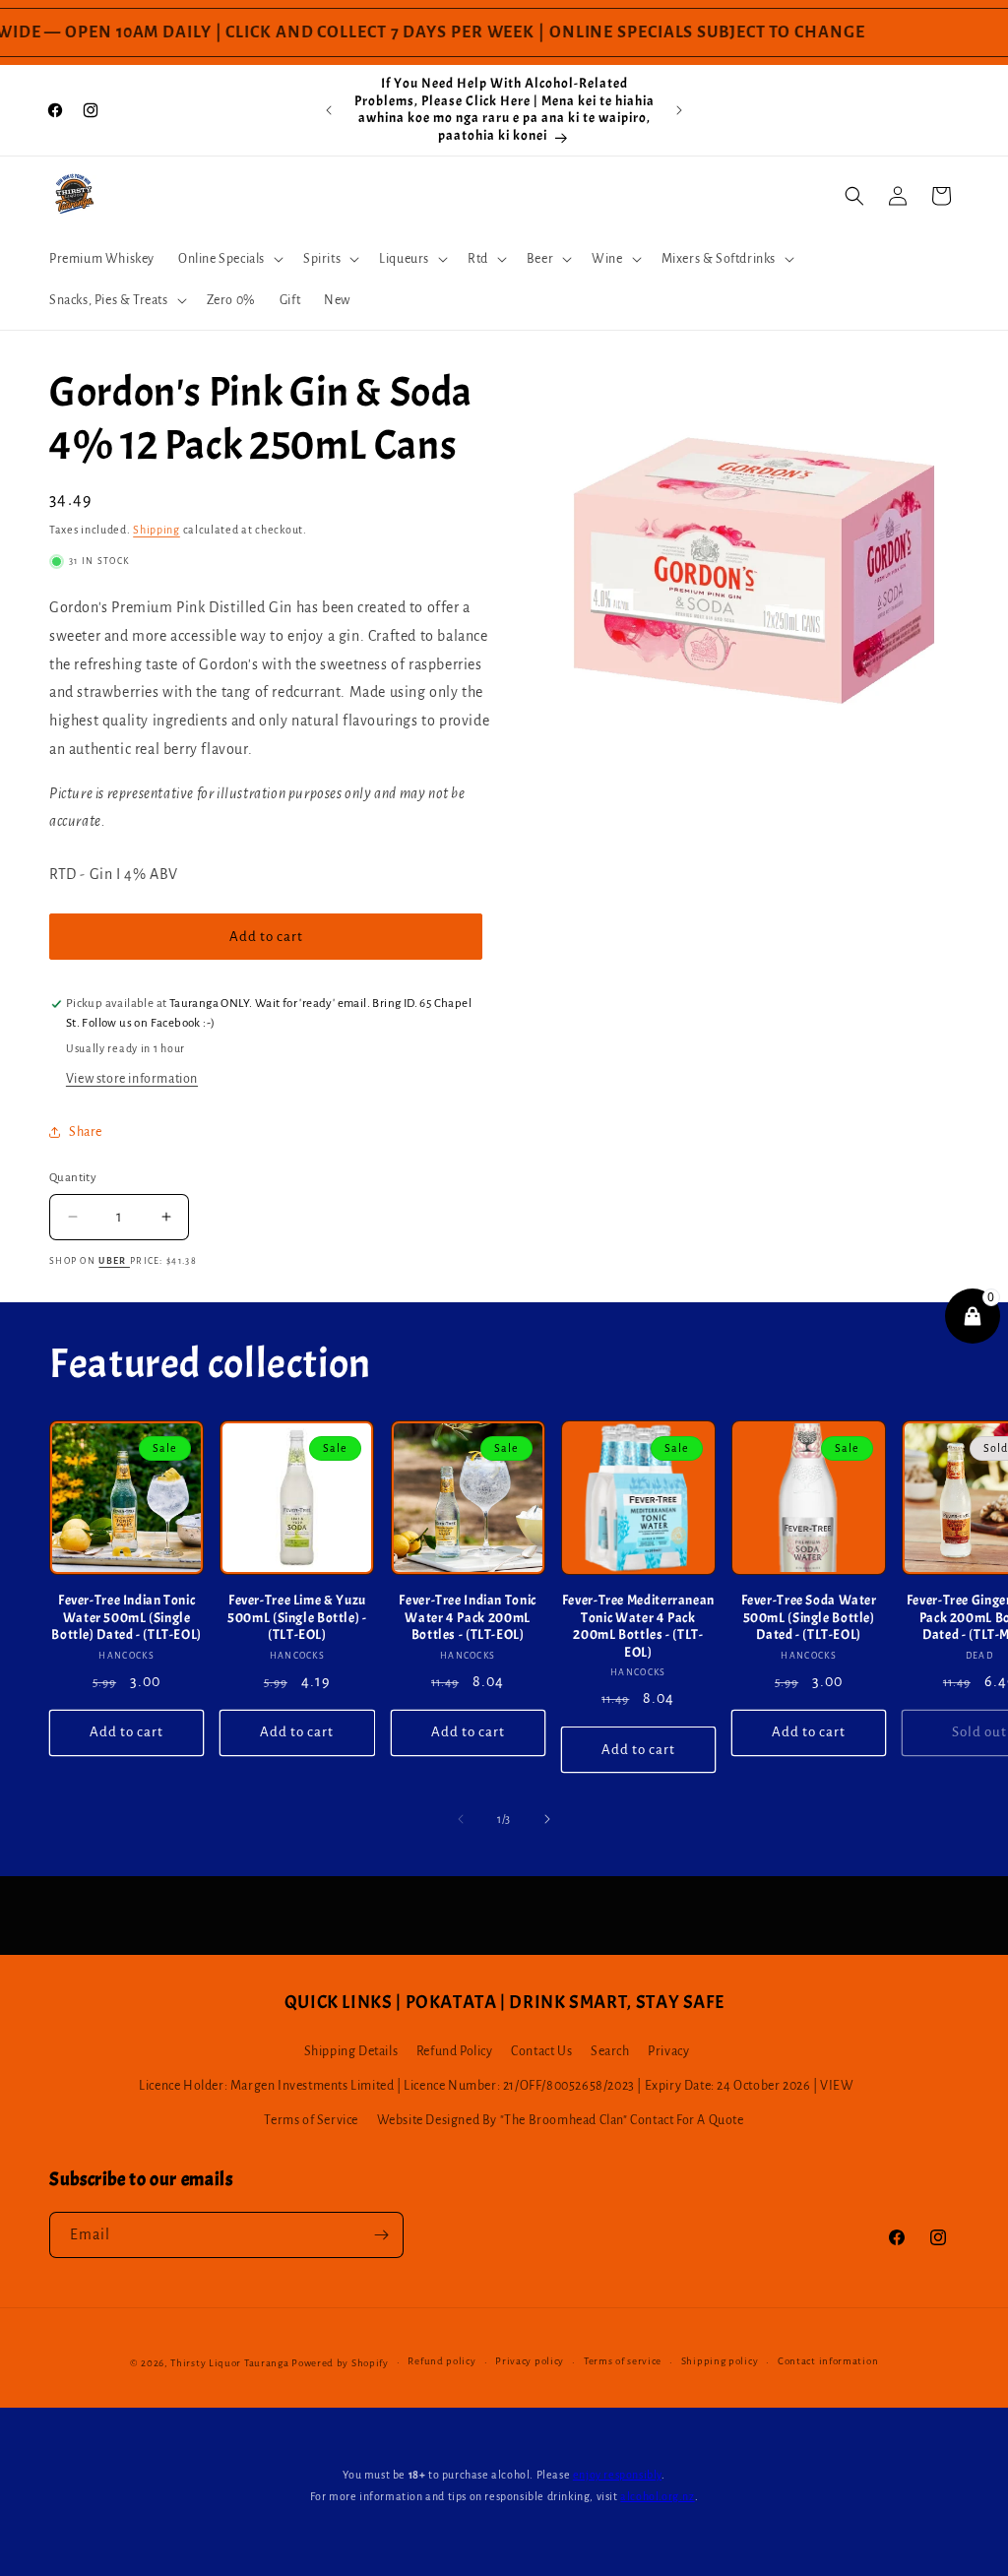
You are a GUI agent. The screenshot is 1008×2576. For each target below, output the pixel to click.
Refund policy (441, 2361)
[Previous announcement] (329, 110)
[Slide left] (461, 1819)
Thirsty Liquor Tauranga (229, 2363)
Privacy (668, 2051)
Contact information (828, 2361)
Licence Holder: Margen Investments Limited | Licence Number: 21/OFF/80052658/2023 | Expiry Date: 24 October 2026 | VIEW (496, 2086)
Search (610, 2051)
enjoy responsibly (617, 2475)
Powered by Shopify (340, 2363)
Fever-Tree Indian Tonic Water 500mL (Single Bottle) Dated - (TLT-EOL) (126, 1617)
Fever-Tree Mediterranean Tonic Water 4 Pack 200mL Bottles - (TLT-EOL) (638, 1626)
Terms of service (623, 2361)
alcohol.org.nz (657, 2496)
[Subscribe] (381, 2235)
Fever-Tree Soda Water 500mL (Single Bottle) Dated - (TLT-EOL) (809, 1617)
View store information (132, 1079)
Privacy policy (530, 2361)
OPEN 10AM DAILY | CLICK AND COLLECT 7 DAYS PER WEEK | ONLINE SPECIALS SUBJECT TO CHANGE (442, 32)
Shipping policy (720, 2361)
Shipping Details (351, 2051)
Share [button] (86, 1132)
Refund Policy (455, 2051)
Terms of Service (311, 2120)
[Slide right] (547, 1819)
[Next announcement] (679, 110)
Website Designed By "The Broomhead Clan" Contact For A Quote (561, 2120)
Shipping (157, 530)
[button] (229, 259)
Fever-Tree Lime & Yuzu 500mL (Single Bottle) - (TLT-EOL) (297, 1617)
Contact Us (541, 2051)
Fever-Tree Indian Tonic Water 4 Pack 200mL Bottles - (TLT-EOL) (468, 1617)
